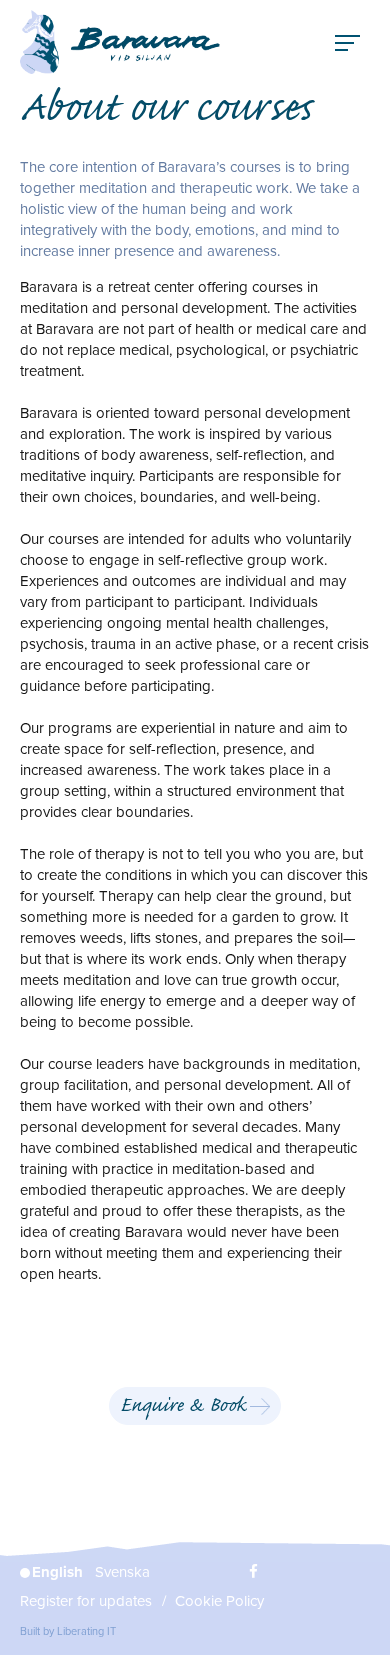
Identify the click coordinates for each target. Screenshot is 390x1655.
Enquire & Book (183, 1407)
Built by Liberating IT (68, 1631)
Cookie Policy (219, 1601)
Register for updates (86, 1601)
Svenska (122, 1572)
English (57, 1572)
